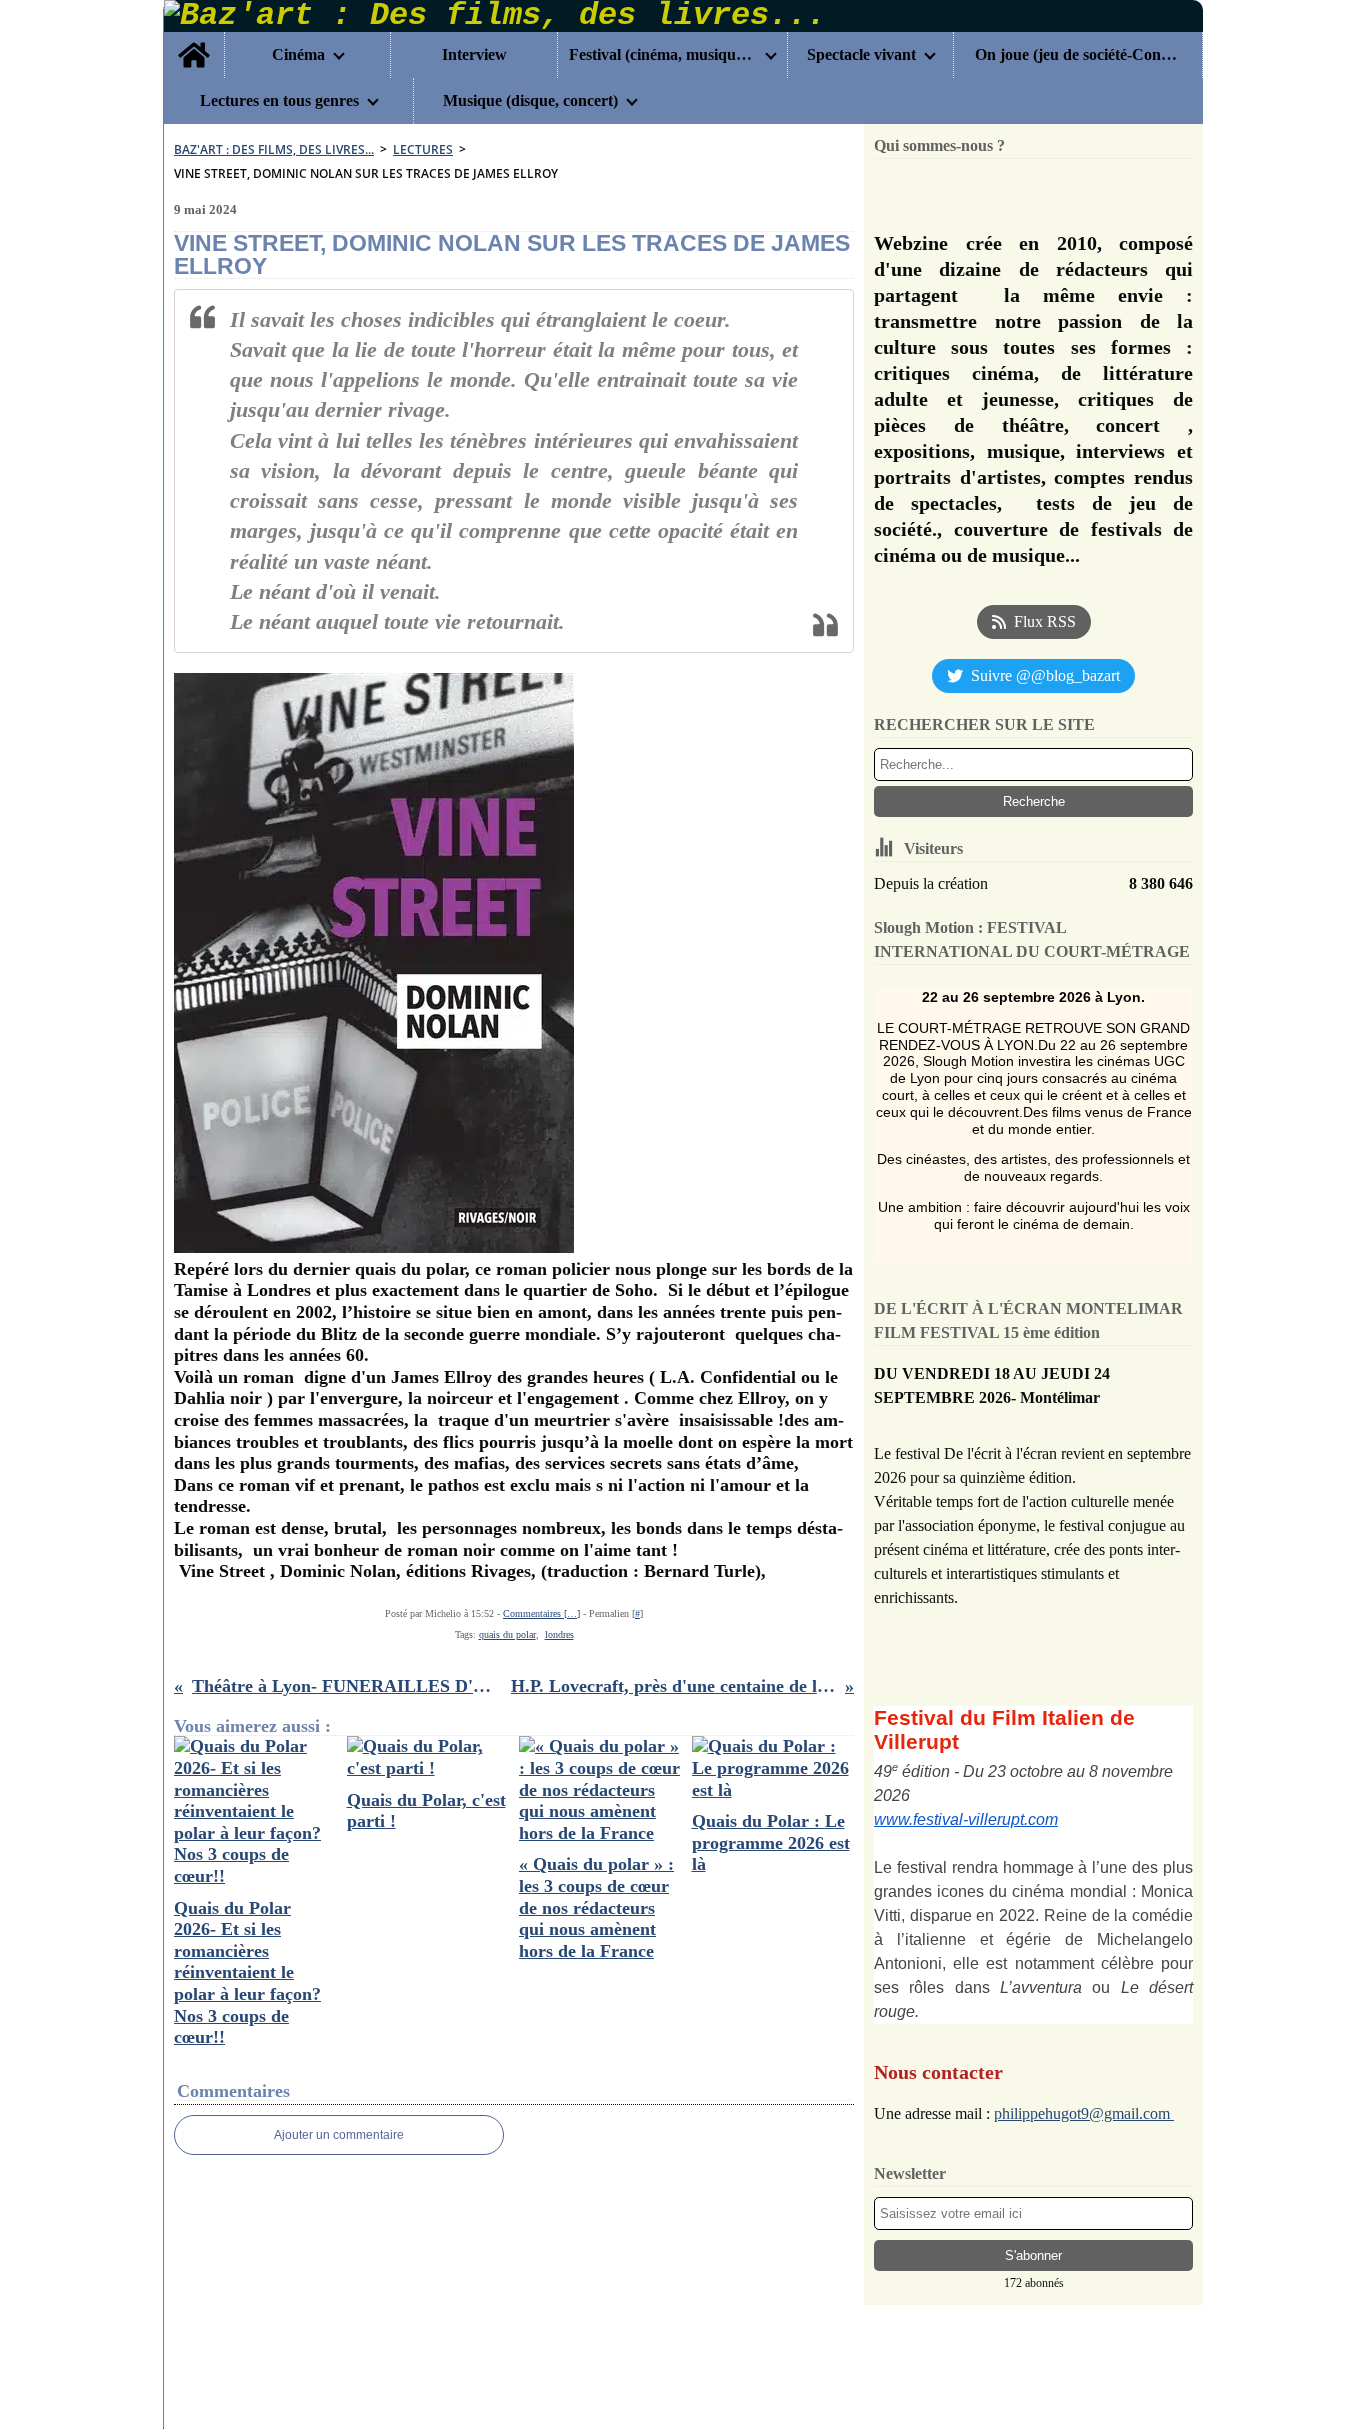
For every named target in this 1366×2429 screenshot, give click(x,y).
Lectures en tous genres (279, 101)
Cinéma (298, 55)
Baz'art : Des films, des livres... (274, 149)
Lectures (423, 149)
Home (194, 40)
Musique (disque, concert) (530, 101)
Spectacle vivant (861, 55)
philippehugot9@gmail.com (1084, 2113)
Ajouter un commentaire (339, 2135)
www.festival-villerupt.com (966, 1819)
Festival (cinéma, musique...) (663, 55)
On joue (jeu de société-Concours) (1077, 55)
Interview (474, 55)
